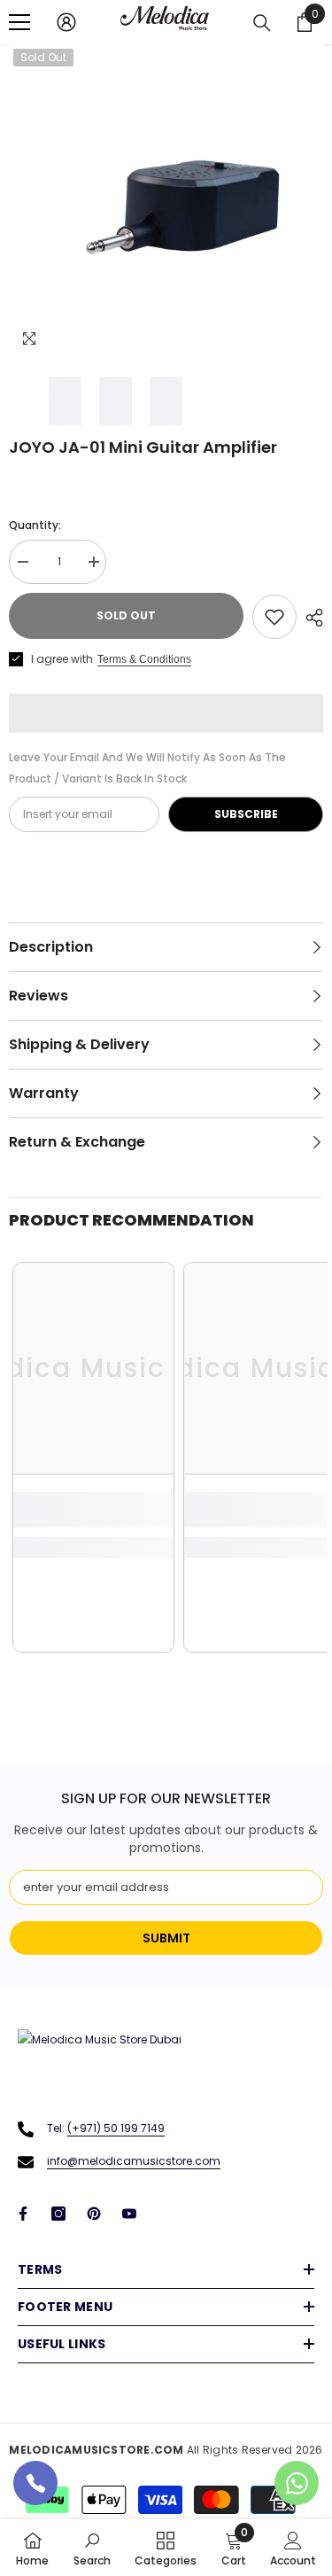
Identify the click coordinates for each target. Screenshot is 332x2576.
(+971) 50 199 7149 (116, 2128)
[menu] (19, 22)
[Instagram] (58, 2214)
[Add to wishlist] (274, 617)
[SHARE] (310, 618)
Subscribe (246, 814)
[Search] (262, 23)
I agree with (62, 659)
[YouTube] (129, 2214)
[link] (93, 1510)
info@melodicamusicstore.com (134, 2161)
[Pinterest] (94, 2214)
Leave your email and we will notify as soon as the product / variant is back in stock (147, 768)
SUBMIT (166, 1938)
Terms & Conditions (144, 659)
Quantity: (35, 525)
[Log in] (66, 22)
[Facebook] (23, 2214)
